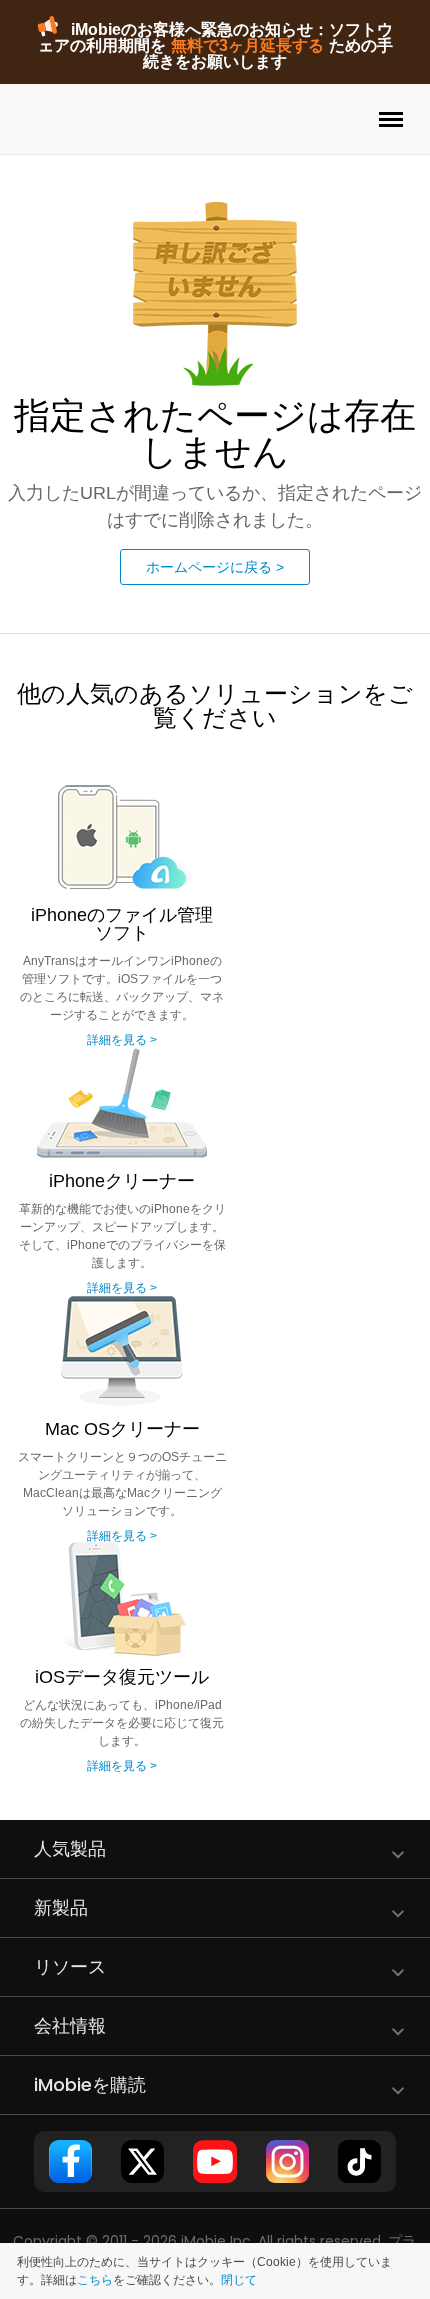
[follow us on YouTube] (214, 2161)
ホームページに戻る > (215, 567)
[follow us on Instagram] (287, 2161)
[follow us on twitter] (142, 2161)
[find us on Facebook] (70, 2161)
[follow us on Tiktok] (359, 2161)
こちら (95, 2280)
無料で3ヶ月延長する (247, 45)
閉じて (239, 2280)
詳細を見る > (122, 1040)
